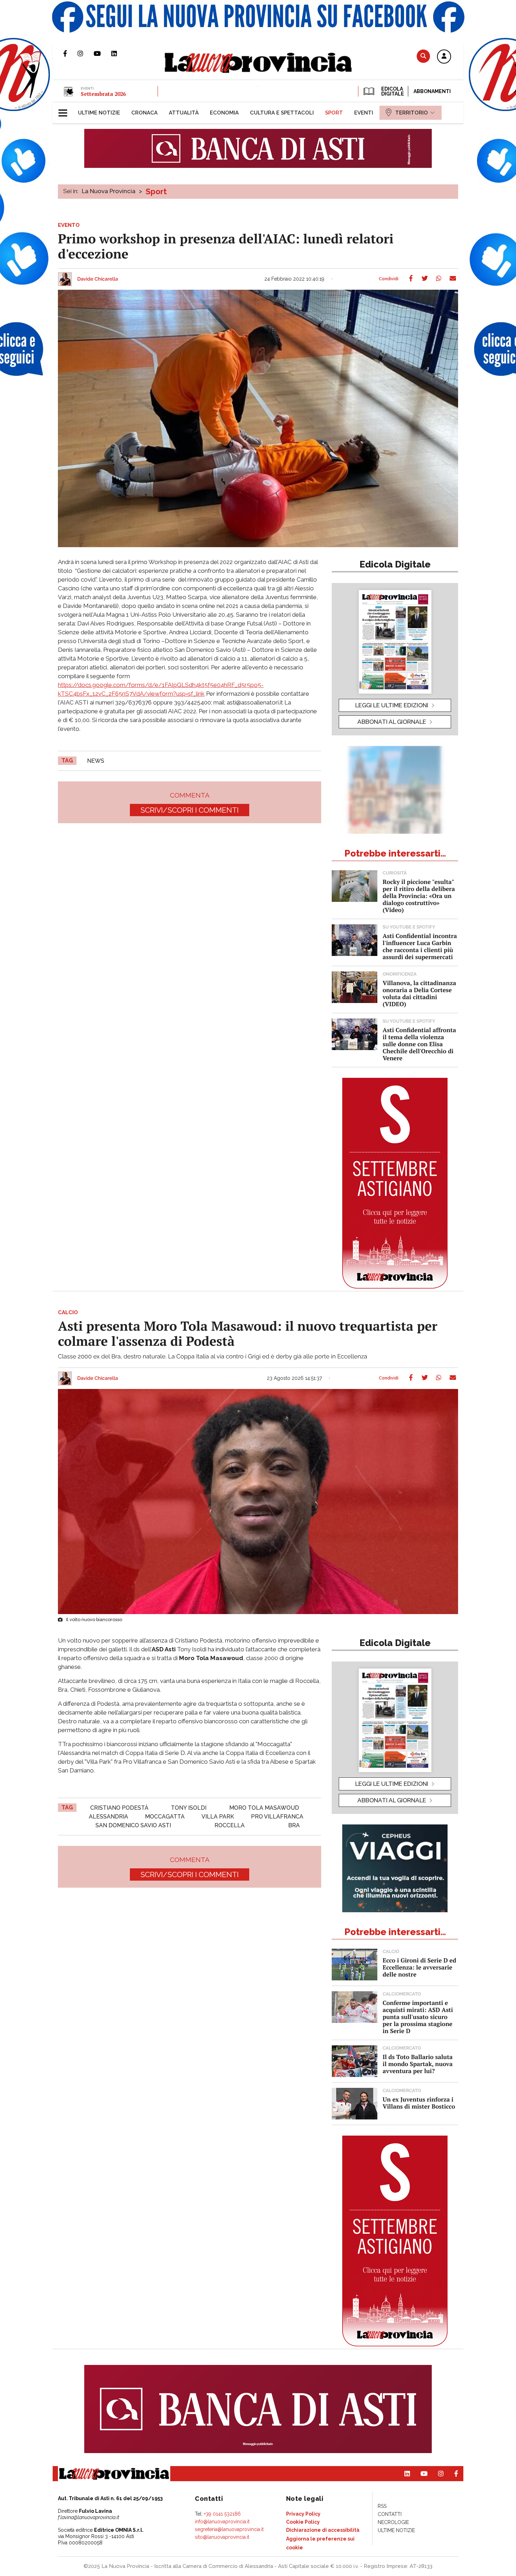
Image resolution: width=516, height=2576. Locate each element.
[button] (444, 57)
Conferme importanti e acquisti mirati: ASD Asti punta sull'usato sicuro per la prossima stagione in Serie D (418, 2017)
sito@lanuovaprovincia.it (222, 2537)
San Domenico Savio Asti (133, 1825)
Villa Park (218, 1817)
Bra (294, 1825)
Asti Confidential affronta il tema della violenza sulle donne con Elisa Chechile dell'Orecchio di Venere (419, 1044)
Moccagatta (165, 1817)
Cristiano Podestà (119, 1808)
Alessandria (108, 1817)
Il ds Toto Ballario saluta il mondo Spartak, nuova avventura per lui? (418, 2064)
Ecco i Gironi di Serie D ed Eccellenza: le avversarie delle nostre (419, 1967)
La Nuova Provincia (109, 191)
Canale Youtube (102, 53)
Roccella (230, 1825)
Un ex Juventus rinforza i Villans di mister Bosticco (419, 2103)
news (96, 761)
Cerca (423, 56)
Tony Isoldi (189, 1808)
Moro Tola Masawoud (264, 1808)
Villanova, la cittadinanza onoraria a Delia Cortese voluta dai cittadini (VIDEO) (419, 993)
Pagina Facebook (70, 53)
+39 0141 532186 (222, 2514)
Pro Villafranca (277, 1817)
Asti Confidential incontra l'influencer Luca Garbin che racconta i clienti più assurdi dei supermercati (420, 946)
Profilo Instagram (86, 53)
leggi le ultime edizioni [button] (392, 705)
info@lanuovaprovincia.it (222, 2522)
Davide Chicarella (98, 279)
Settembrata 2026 (103, 94)
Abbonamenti (432, 91)
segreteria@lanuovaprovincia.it (229, 2529)
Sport (156, 191)
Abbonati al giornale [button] (392, 722)
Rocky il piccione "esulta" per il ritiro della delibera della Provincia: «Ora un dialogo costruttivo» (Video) (419, 896)
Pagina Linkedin (119, 53)
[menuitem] (99, 113)
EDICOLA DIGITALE (392, 91)
